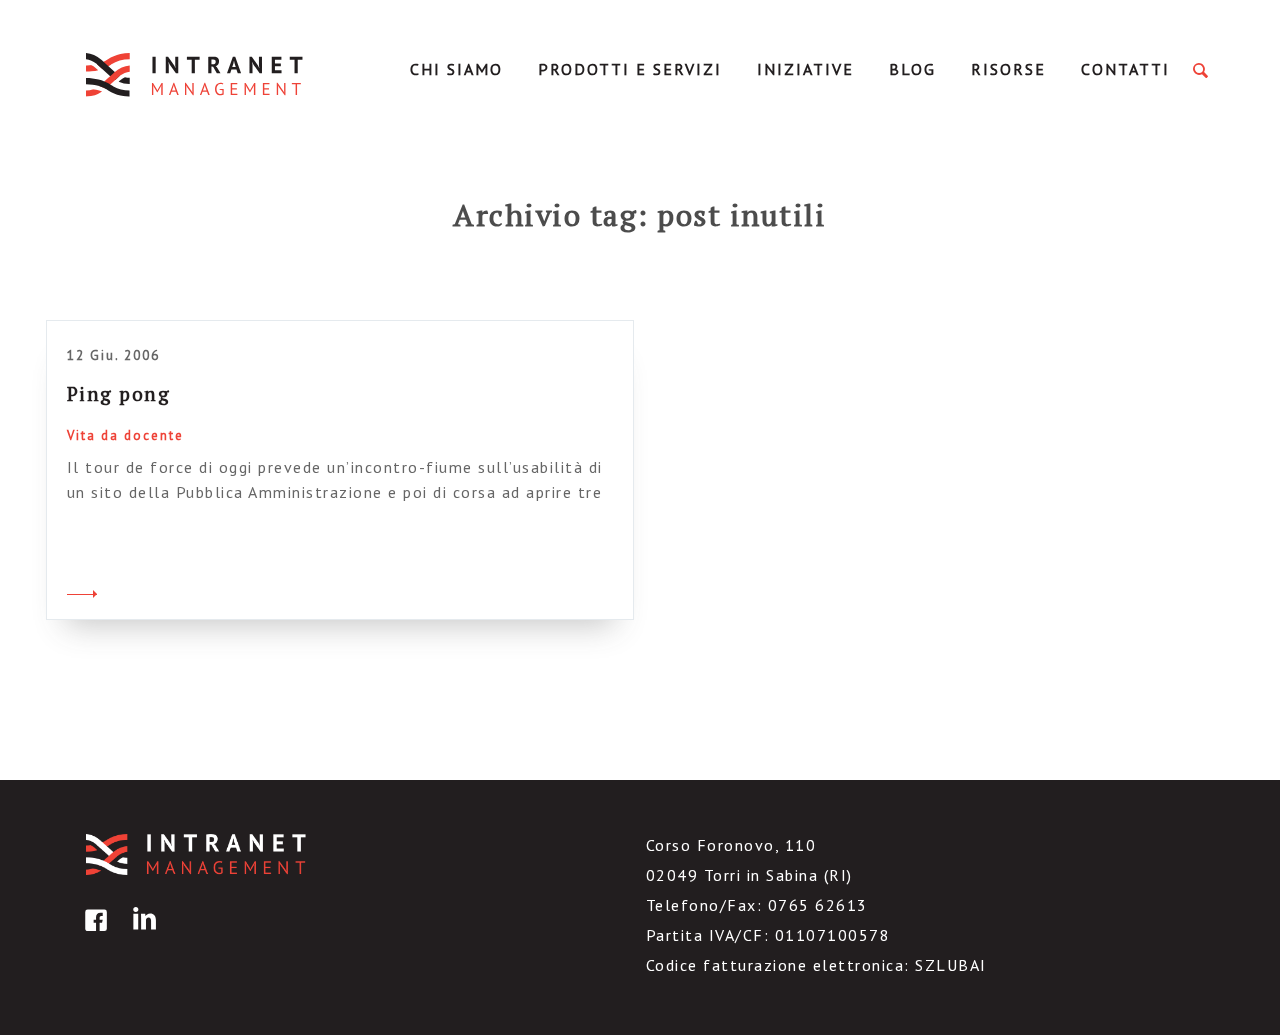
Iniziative (805, 69)
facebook (93, 934)
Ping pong (119, 393)
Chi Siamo (456, 69)
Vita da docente (125, 435)
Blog (912, 69)
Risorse (1008, 69)
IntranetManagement (196, 74)
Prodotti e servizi (630, 69)
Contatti (1125, 69)
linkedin (141, 934)
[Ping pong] (82, 591)
